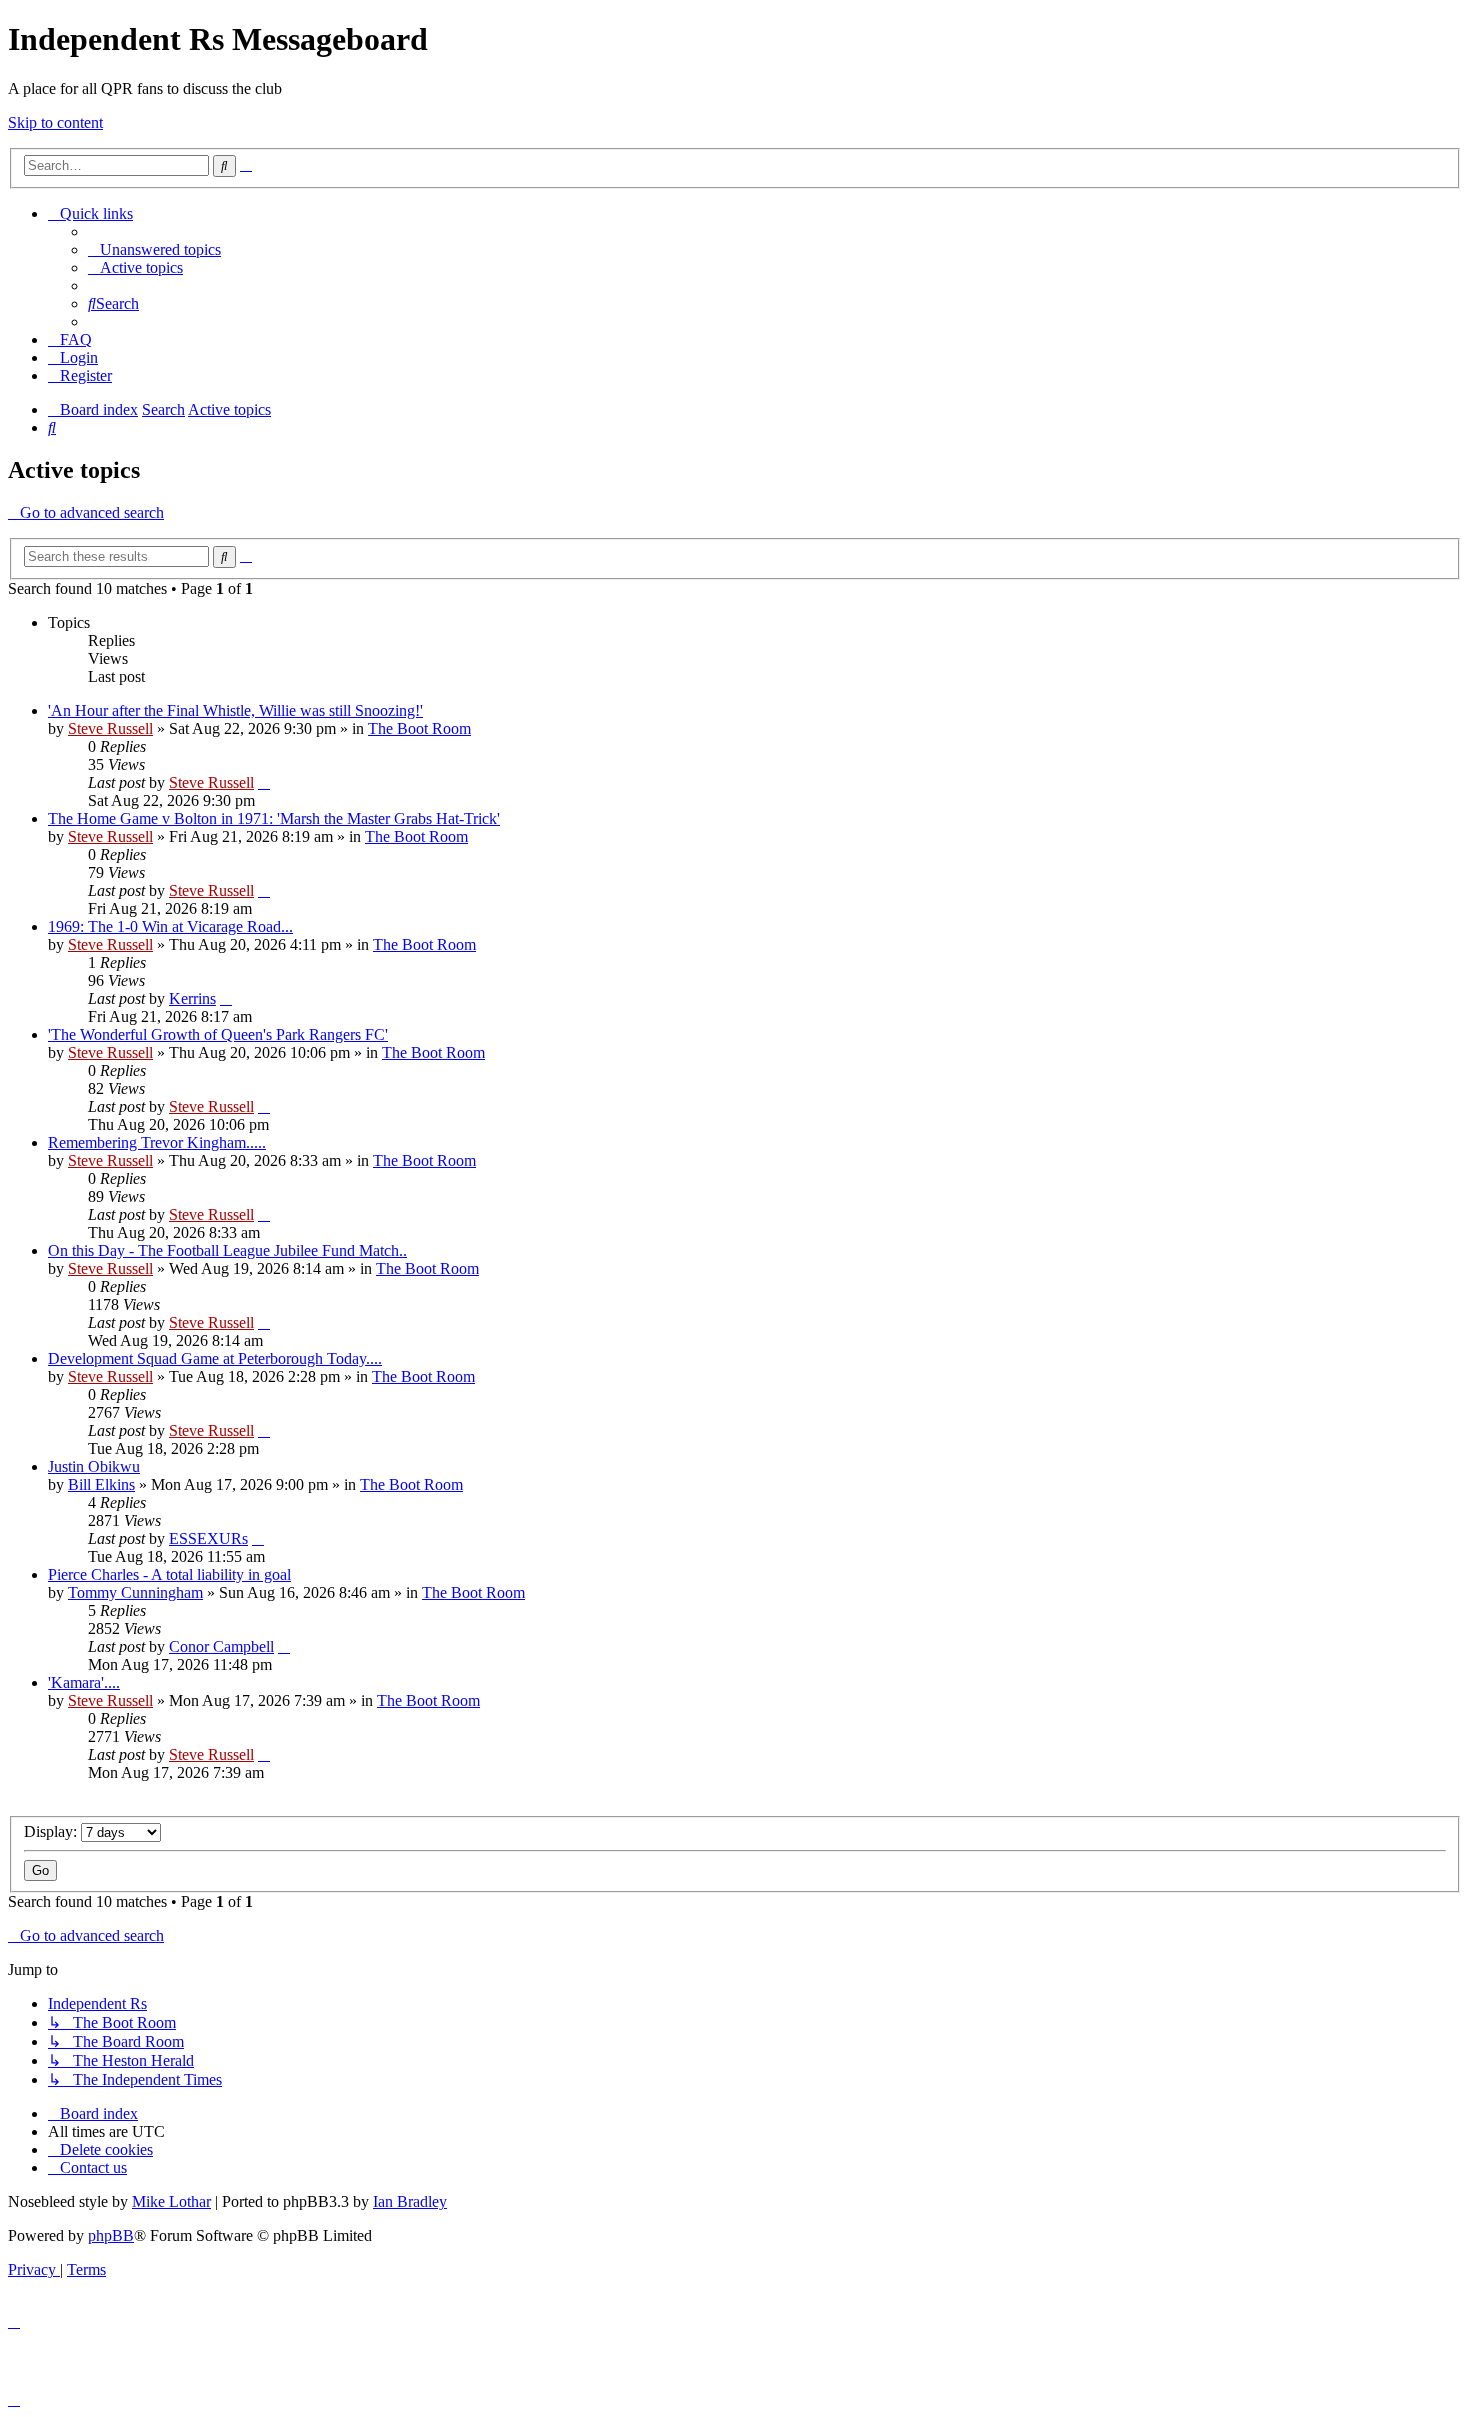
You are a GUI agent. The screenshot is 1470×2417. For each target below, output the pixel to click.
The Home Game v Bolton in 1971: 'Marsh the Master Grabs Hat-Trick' (274, 818)
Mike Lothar (171, 2201)
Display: (52, 1831)
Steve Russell (110, 728)
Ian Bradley (410, 2201)
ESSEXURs (208, 1538)
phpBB (111, 2235)
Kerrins (192, 998)
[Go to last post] (264, 782)
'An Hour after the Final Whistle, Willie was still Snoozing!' (235, 710)
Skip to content (55, 122)
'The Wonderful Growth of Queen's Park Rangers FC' (218, 1034)
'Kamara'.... (84, 1682)
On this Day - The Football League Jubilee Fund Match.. (227, 1250)
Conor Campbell (221, 1646)
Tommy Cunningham (135, 1592)
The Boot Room (419, 728)
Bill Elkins (101, 1484)
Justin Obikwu (94, 1466)
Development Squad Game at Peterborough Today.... (215, 1358)
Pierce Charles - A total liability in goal (169, 1574)
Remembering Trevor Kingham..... (157, 1142)
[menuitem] (154, 249)
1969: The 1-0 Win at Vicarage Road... (170, 926)
